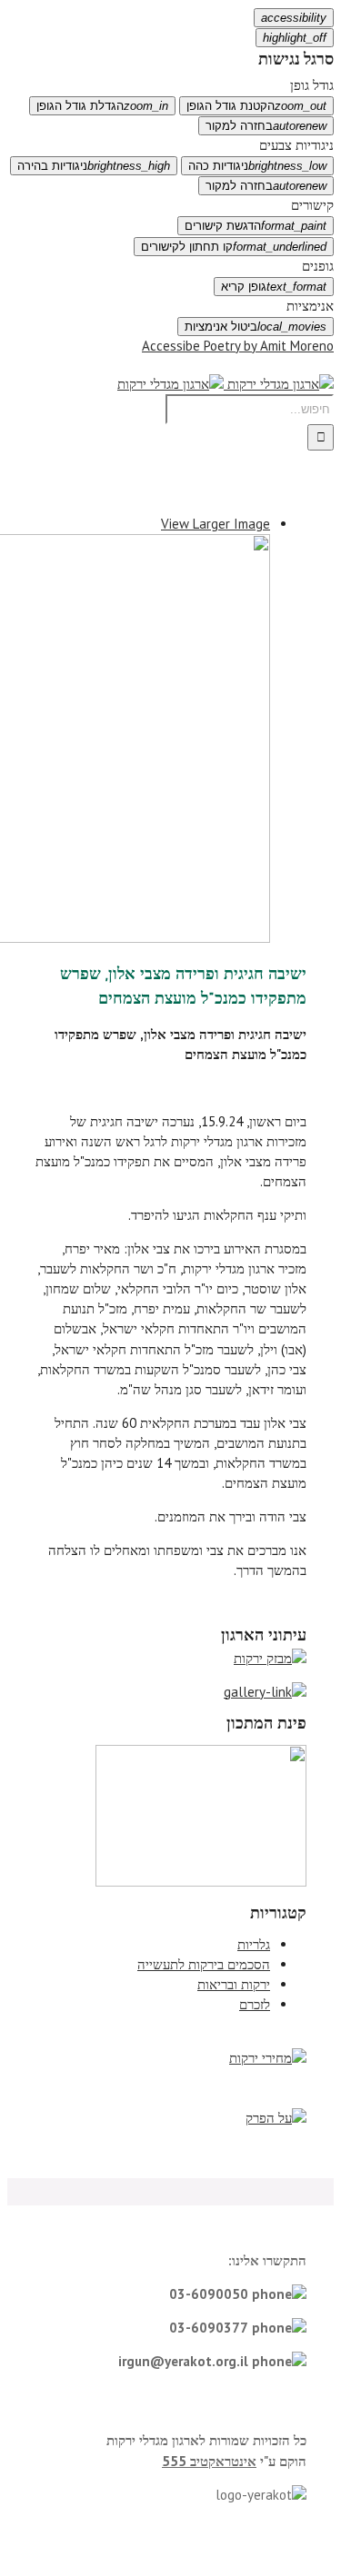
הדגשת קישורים (256, 226)
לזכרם (255, 2004)
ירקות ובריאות (234, 1984)
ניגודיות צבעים (296, 145)
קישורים (312, 205)
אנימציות (310, 306)
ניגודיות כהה (257, 166)
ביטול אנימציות (256, 327)
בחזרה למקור (266, 126)
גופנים (318, 266)
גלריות (254, 1944)
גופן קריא (274, 287)
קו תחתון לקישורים (234, 247)
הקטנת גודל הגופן (256, 106)
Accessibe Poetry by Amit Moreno (238, 346)
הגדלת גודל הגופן (102, 106)
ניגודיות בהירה (94, 166)
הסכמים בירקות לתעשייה (204, 1964)
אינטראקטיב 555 (209, 2461)
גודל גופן (312, 85)
